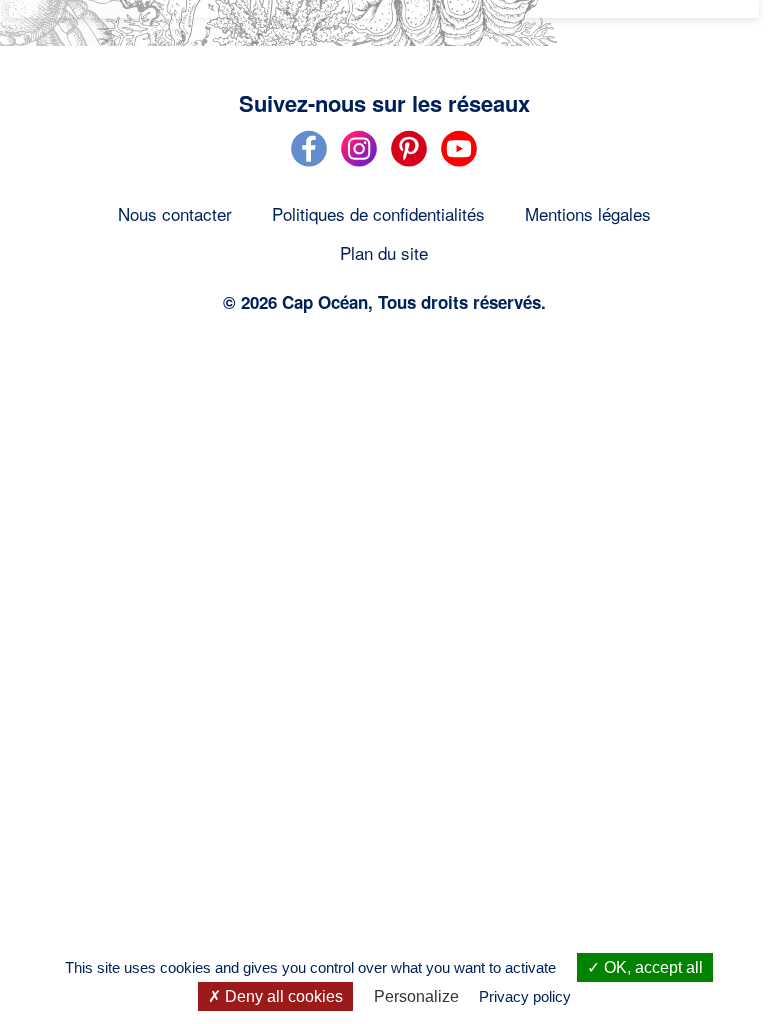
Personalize (416, 996)
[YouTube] (459, 162)
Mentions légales (588, 213)
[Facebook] (309, 162)
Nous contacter (175, 213)
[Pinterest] (409, 162)
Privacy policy (525, 996)
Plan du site (384, 252)
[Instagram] (359, 162)
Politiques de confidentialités (378, 213)
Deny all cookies (282, 996)
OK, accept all (651, 967)
